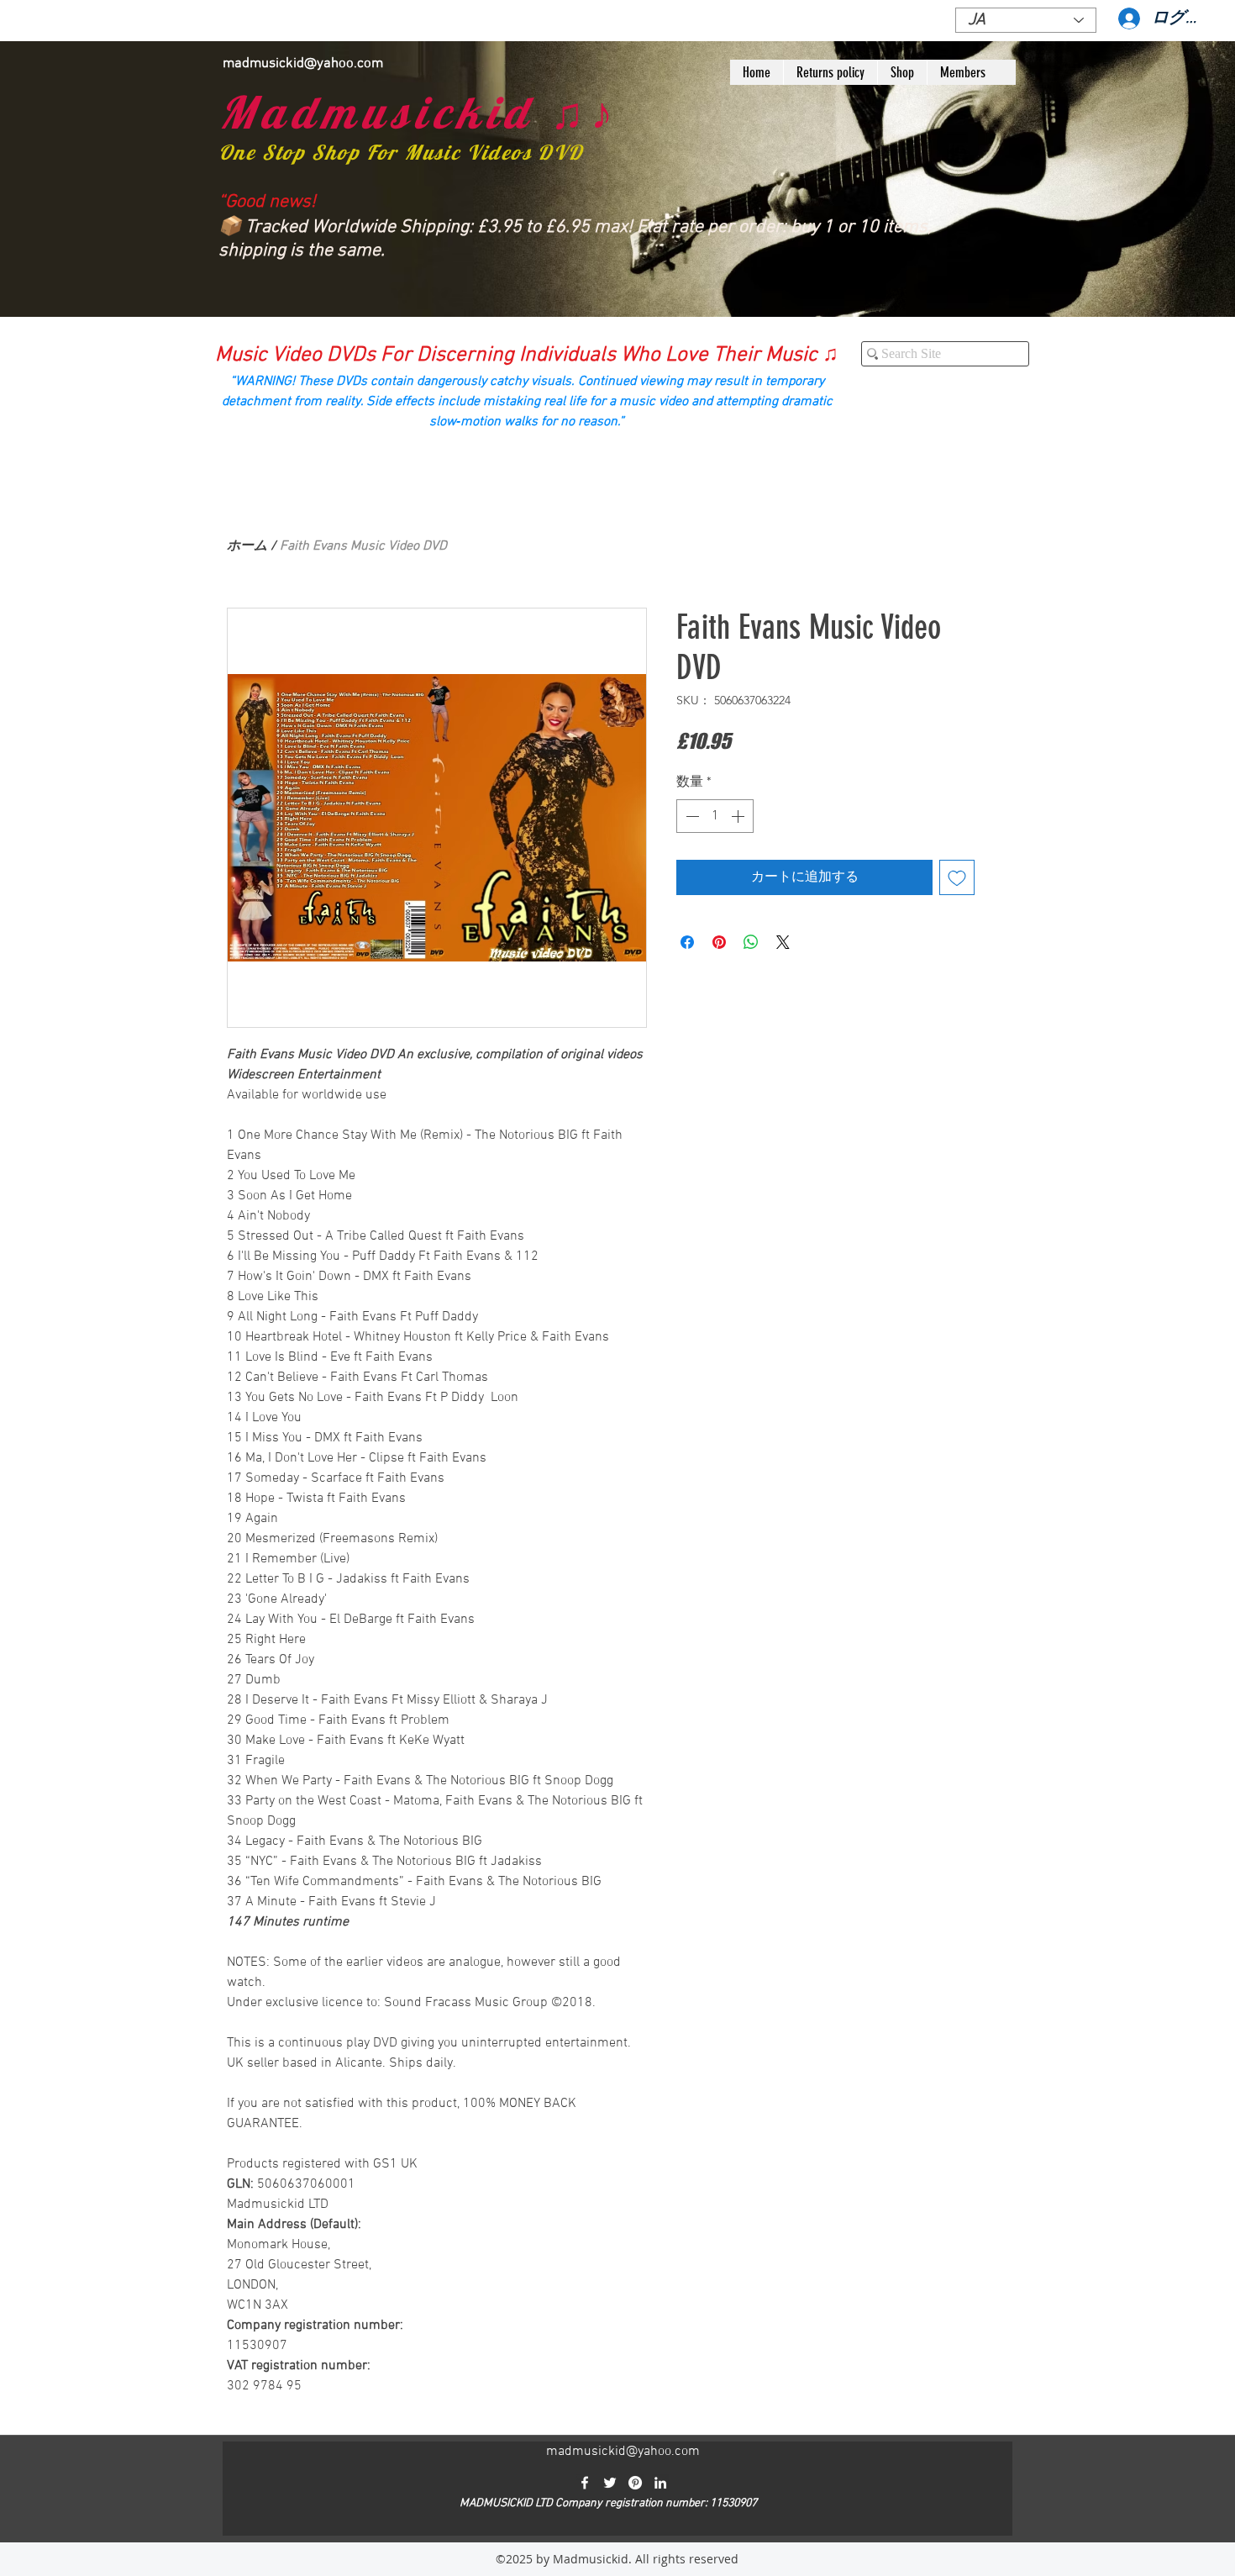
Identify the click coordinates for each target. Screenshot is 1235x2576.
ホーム (247, 546)
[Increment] (739, 816)
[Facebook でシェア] (687, 942)
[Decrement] (691, 816)
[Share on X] (783, 942)
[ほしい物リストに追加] (957, 877)
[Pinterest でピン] (719, 942)
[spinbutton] (715, 816)
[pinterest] (635, 2483)
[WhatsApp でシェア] (751, 942)
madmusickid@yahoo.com (303, 64)
